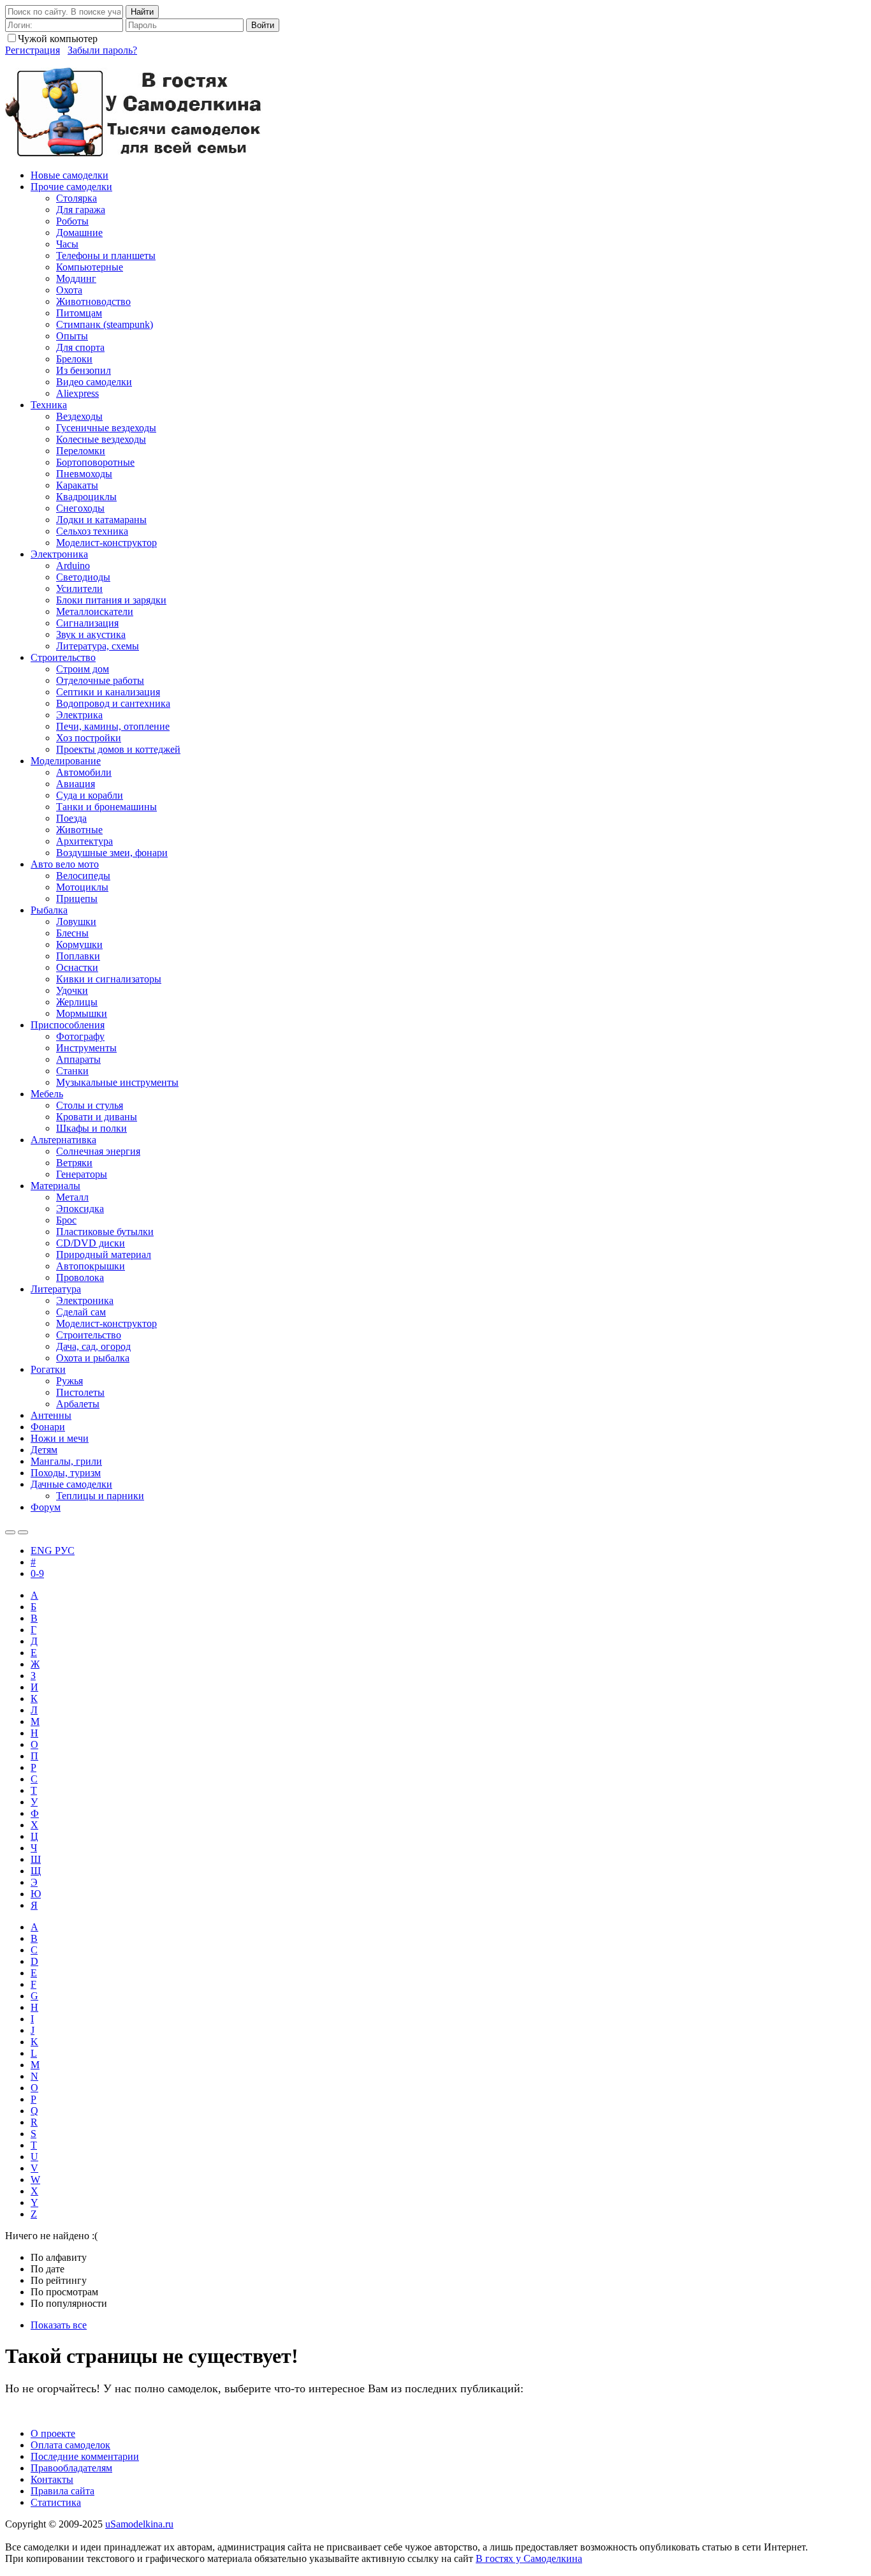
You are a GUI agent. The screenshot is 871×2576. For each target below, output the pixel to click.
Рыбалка (49, 910)
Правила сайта (62, 2491)
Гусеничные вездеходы (106, 428)
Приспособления (68, 1025)
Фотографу (80, 1036)
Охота (69, 290)
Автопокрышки (91, 1266)
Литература (56, 1289)
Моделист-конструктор (106, 543)
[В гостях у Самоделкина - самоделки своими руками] (134, 153)
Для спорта (80, 347)
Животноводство (93, 301)
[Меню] (23, 1532)
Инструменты (86, 1048)
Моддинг (76, 278)
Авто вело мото (65, 864)
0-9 (37, 1573)
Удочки (72, 990)
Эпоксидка (80, 1209)
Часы (67, 244)
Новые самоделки (70, 175)
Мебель (47, 1094)
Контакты (52, 2479)
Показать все (59, 2325)
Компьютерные (90, 267)
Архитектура (84, 841)
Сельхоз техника (92, 531)
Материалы (55, 1186)
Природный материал (104, 1255)
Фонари (48, 1427)
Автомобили (84, 772)
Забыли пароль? (102, 50)
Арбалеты (78, 1404)
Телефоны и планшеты (106, 255)
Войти (263, 25)
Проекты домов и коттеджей (118, 749)
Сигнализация (87, 623)
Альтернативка (63, 1140)
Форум (46, 1507)
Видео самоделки (94, 382)
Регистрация (33, 50)
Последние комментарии (85, 2456)
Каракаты (77, 485)
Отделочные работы (100, 680)
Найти (142, 12)
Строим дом (83, 669)
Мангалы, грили (66, 1461)
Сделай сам (81, 1312)
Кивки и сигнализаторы (109, 979)
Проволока (80, 1277)
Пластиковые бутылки (105, 1232)
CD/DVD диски (91, 1243)
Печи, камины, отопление (113, 726)
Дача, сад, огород (93, 1346)
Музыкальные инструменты (117, 1082)
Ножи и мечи (60, 1438)
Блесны (72, 933)
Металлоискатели (95, 611)
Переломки (81, 451)
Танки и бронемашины (106, 807)
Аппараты (78, 1059)
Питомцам (79, 313)
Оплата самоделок (70, 2445)
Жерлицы (77, 1002)
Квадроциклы (86, 497)
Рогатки (48, 1369)
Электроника (59, 554)
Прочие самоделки (71, 187)
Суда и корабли (90, 795)
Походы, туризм (66, 1473)
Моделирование (66, 761)
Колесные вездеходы (101, 439)
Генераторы (82, 1174)
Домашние (79, 233)
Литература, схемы (98, 646)
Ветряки (74, 1163)
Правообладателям (71, 2468)
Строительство (63, 657)
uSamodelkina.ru (139, 2524)
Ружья (70, 1381)
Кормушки (79, 944)
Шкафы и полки (91, 1128)
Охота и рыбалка (93, 1358)
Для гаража (81, 210)
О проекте (53, 2433)
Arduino (73, 566)
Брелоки (74, 359)
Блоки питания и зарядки (111, 600)
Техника (49, 405)
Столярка (77, 198)
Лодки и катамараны (101, 520)
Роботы (72, 221)
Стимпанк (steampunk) (105, 324)
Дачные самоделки (71, 1484)
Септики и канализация (108, 692)
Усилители (79, 588)
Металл (72, 1197)
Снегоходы (80, 508)
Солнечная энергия (98, 1151)
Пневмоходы (84, 474)
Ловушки (76, 922)
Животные (79, 830)
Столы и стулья (90, 1105)
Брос (66, 1220)
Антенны (51, 1415)
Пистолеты (80, 1392)
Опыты (72, 336)
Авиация (76, 784)
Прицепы (77, 899)
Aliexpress (77, 393)
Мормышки (82, 1013)
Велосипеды (83, 876)
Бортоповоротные (95, 462)
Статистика (56, 2502)
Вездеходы (79, 416)
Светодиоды (83, 577)
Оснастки (77, 967)
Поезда (71, 818)
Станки (72, 1071)
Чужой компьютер (58, 39)
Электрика (79, 715)
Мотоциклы (82, 887)
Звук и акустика (91, 634)
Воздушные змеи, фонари (112, 853)
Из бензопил (84, 370)
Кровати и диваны (97, 1117)
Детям (44, 1450)
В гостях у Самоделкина (529, 2558)
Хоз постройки (89, 738)
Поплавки (78, 956)
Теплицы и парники (100, 1496)
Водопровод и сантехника (113, 703)
